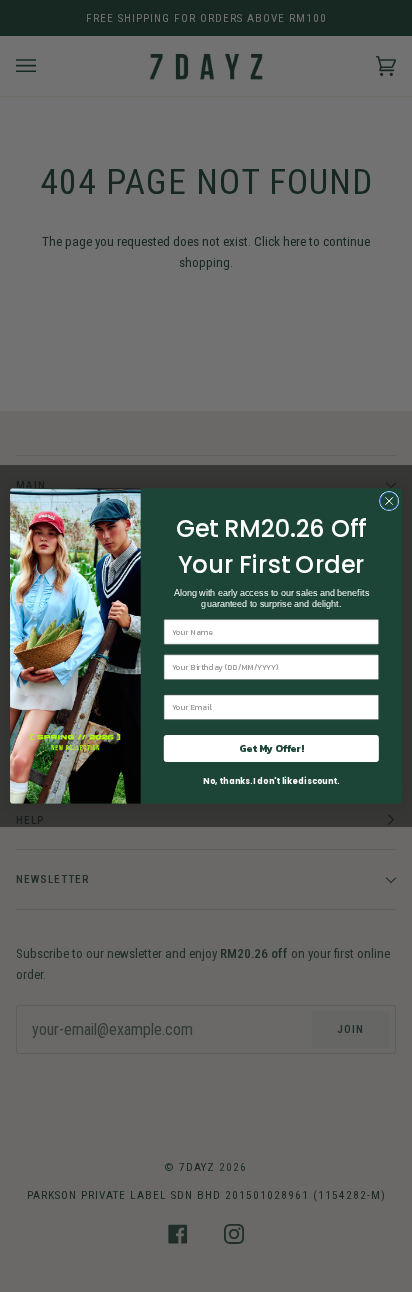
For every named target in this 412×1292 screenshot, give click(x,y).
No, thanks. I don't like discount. (271, 782)
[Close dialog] (389, 501)
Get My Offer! (271, 748)
